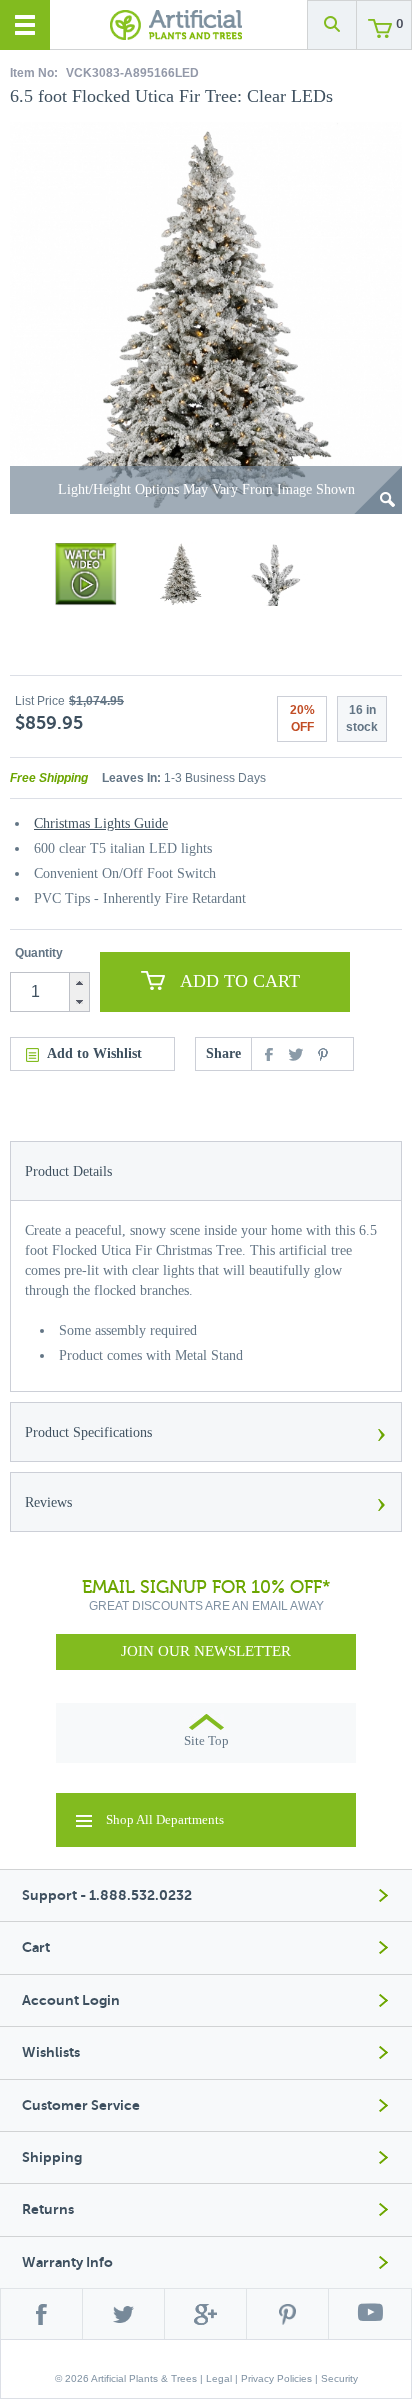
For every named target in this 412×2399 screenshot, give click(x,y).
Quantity (39, 953)
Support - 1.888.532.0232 (107, 1895)
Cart (36, 1947)
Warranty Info (67, 2262)
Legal (219, 2378)
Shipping (52, 2157)
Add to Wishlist (94, 1053)
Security (339, 2378)
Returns (48, 2209)
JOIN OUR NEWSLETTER (206, 1651)
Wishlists (51, 2052)
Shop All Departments (165, 1819)
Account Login (71, 2000)
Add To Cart (240, 981)
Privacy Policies (276, 2378)
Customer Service (81, 2105)
